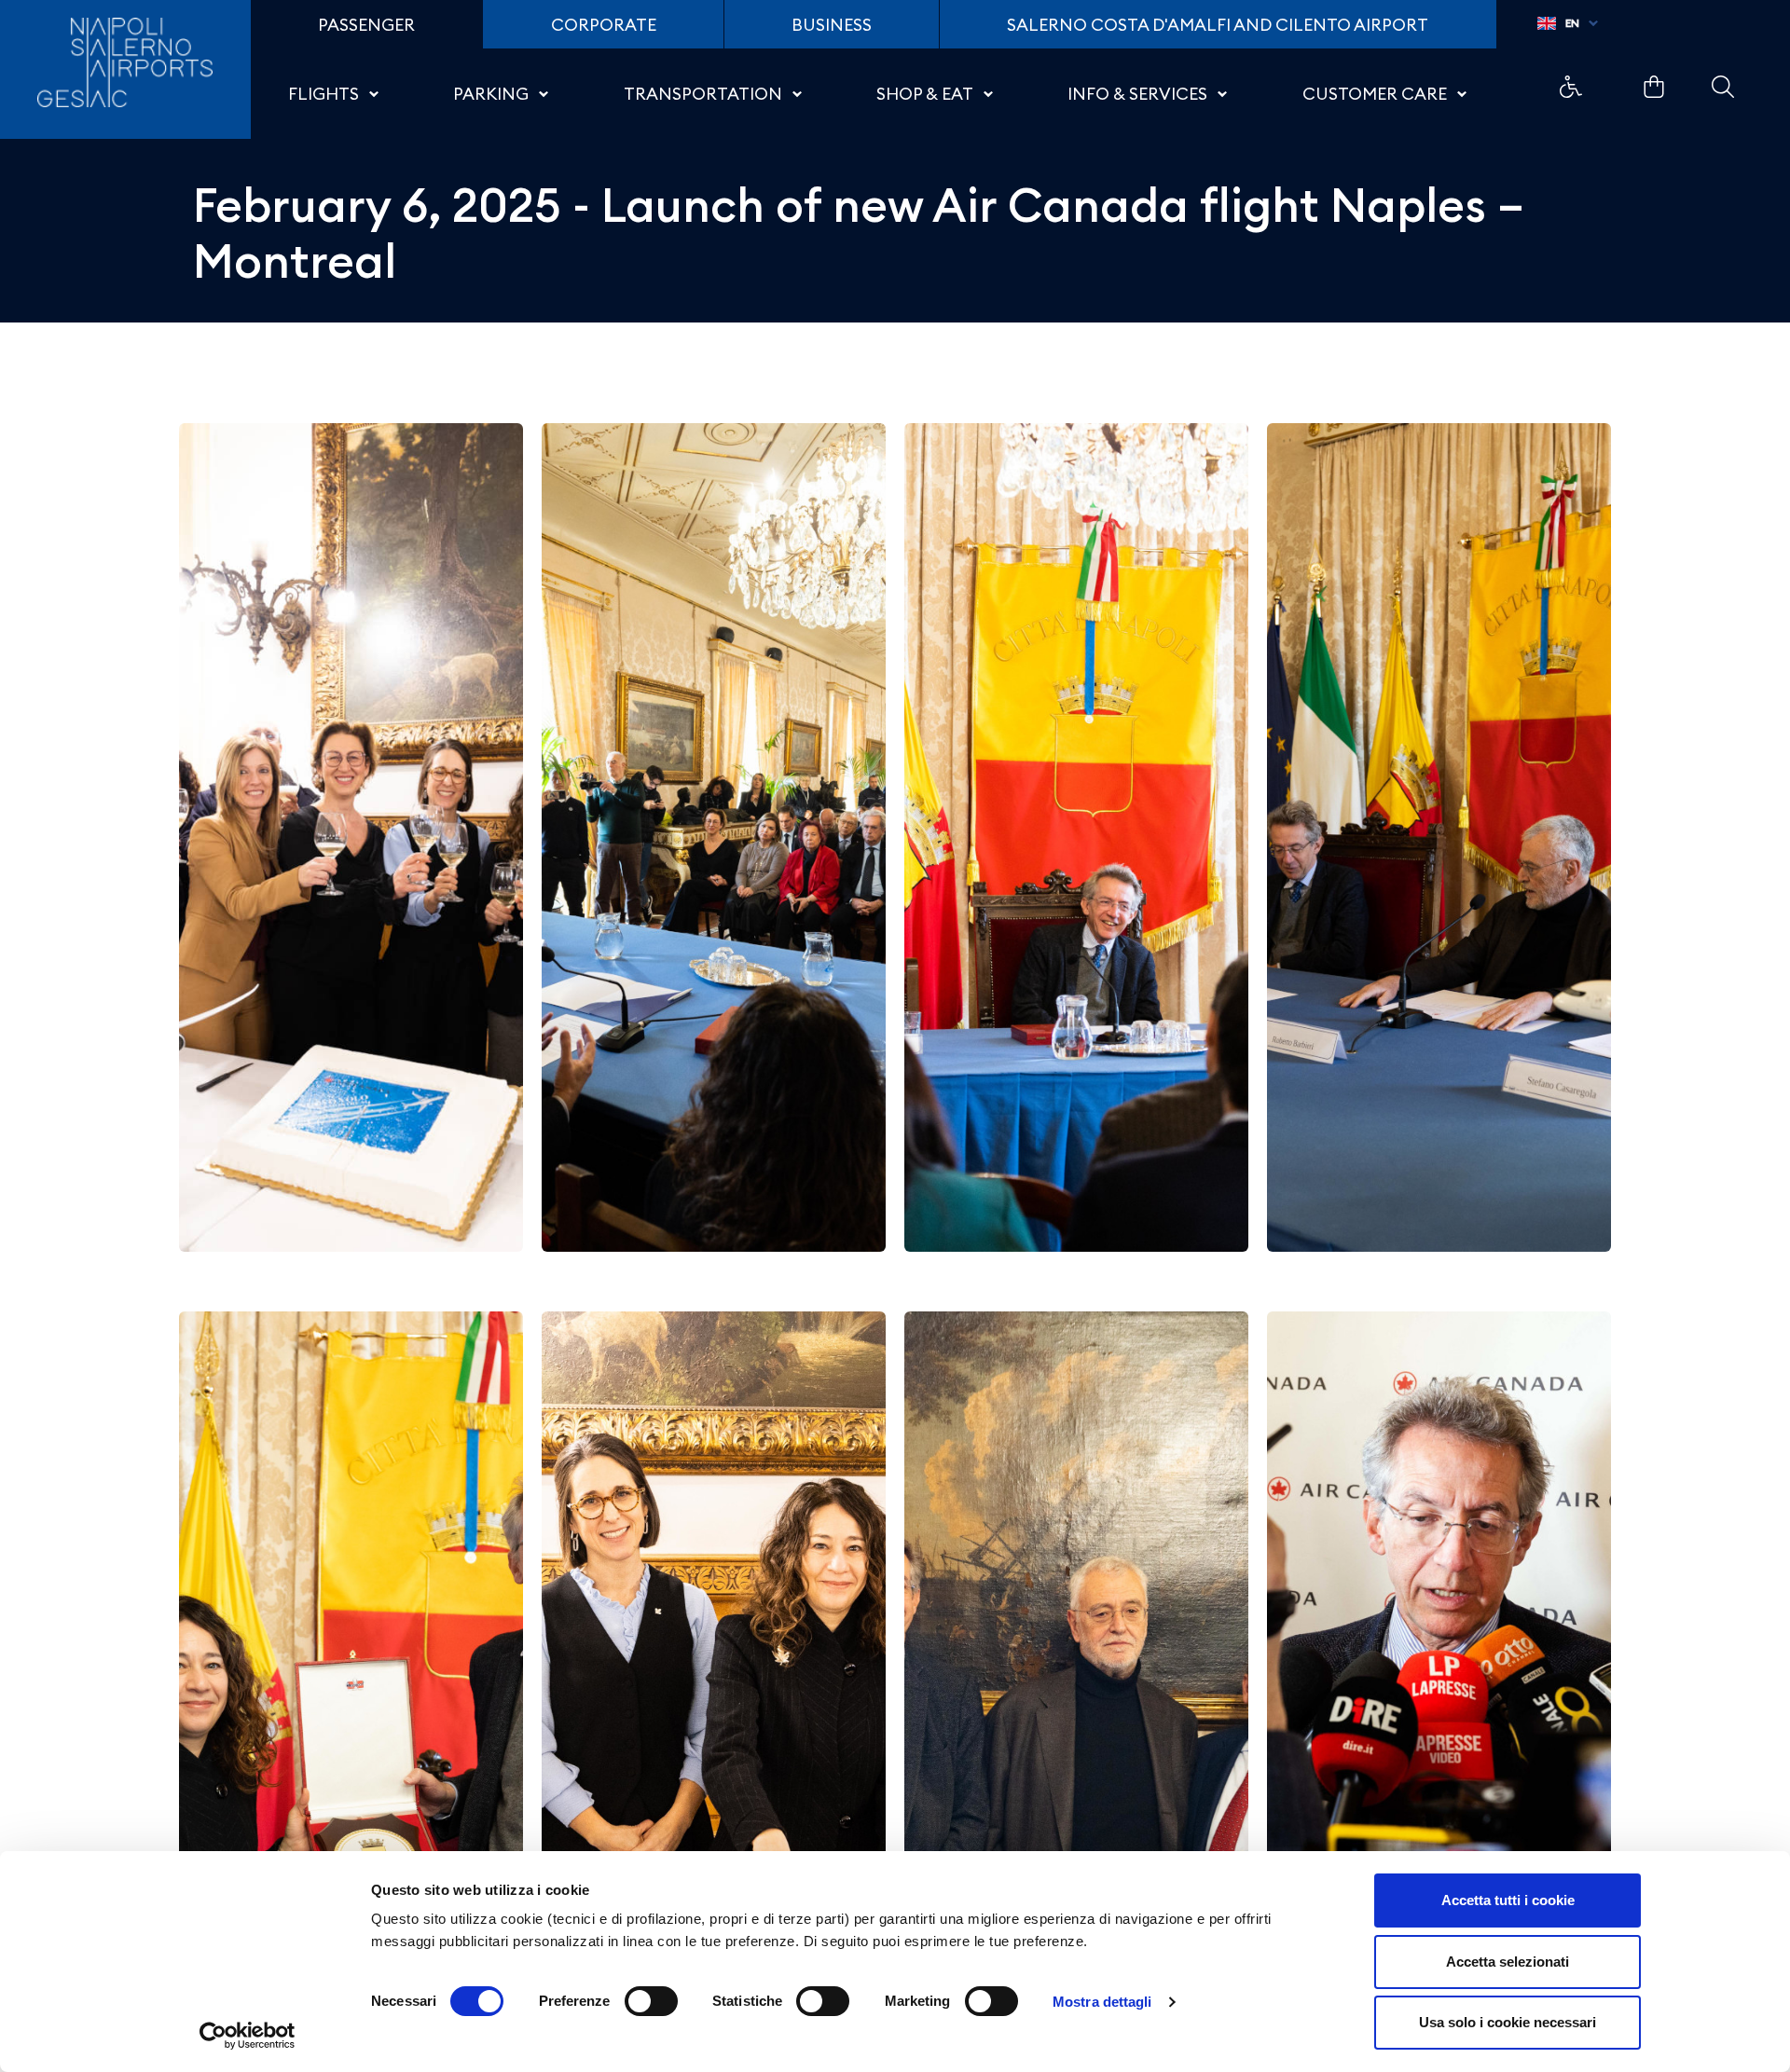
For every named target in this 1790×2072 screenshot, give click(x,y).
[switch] (651, 2001)
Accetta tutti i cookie (1508, 1900)
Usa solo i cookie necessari (1508, 2022)
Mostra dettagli (1102, 2002)
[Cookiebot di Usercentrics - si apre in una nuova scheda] (248, 2036)
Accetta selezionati (1508, 1962)
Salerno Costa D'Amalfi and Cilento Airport (1218, 25)
